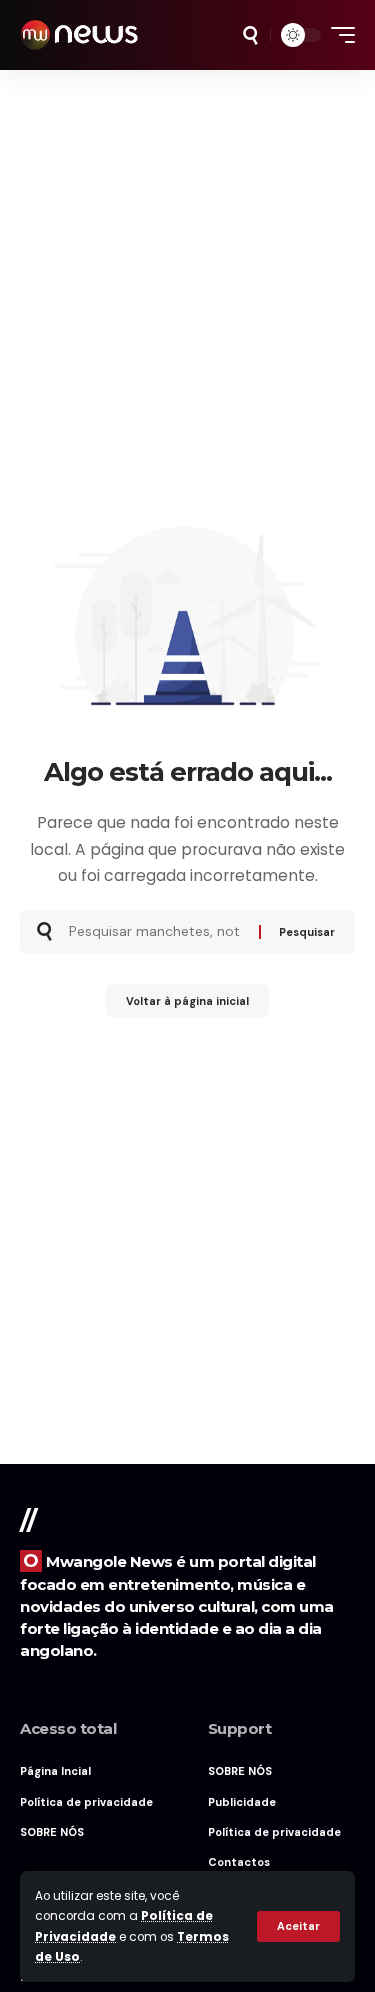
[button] (298, 1926)
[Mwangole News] (79, 35)
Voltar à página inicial (187, 1001)
